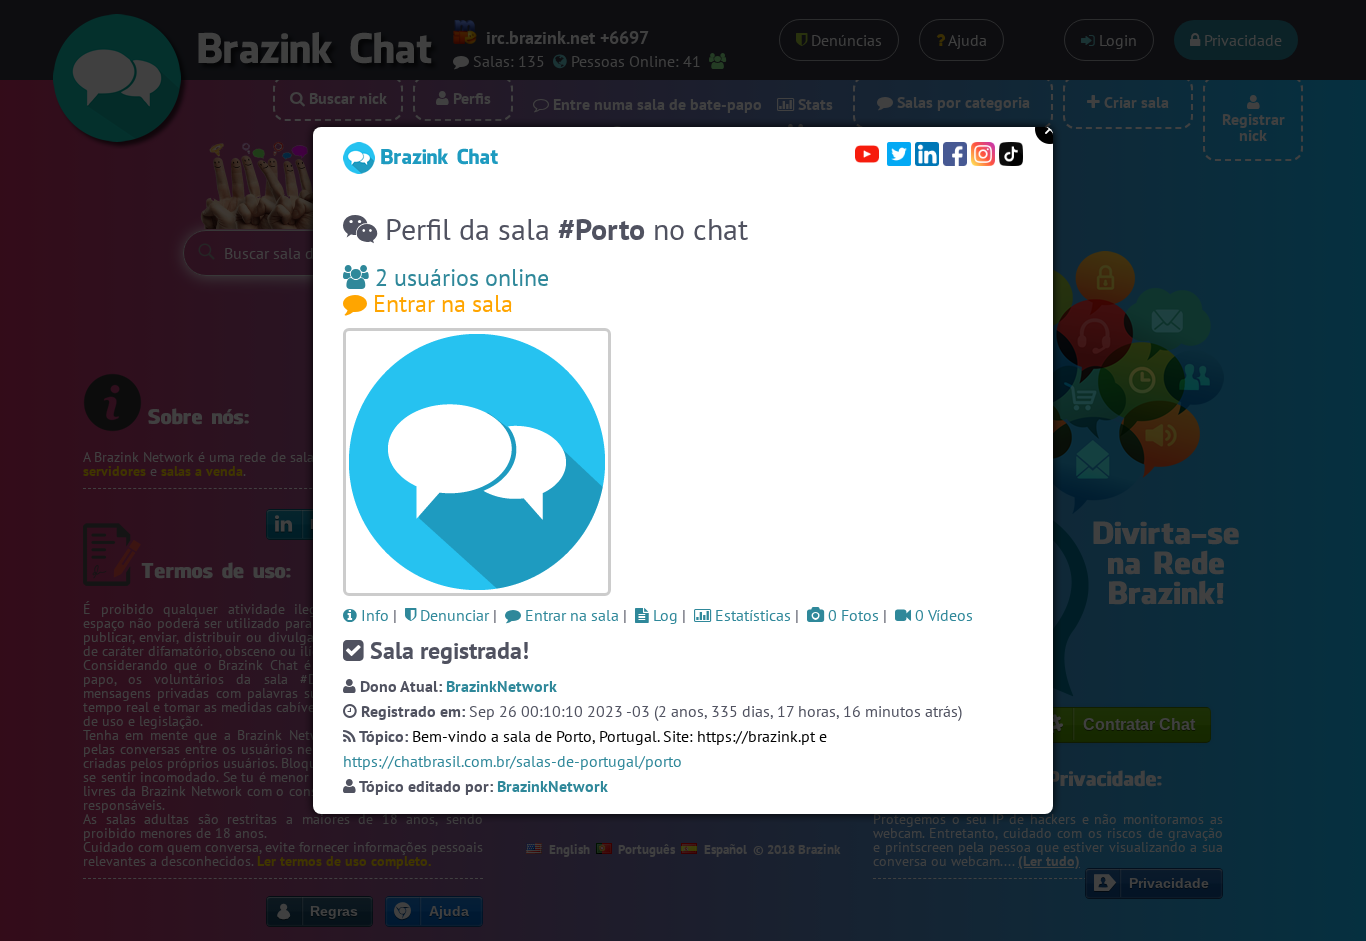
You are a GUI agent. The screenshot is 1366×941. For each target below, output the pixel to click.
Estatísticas (751, 615)
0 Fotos (851, 615)
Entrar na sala (440, 303)
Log (663, 615)
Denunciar (452, 615)
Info (373, 615)
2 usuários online (459, 277)
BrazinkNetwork (501, 686)
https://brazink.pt (756, 736)
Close (1050, 129)
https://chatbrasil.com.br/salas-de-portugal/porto (512, 761)
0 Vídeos (942, 615)
